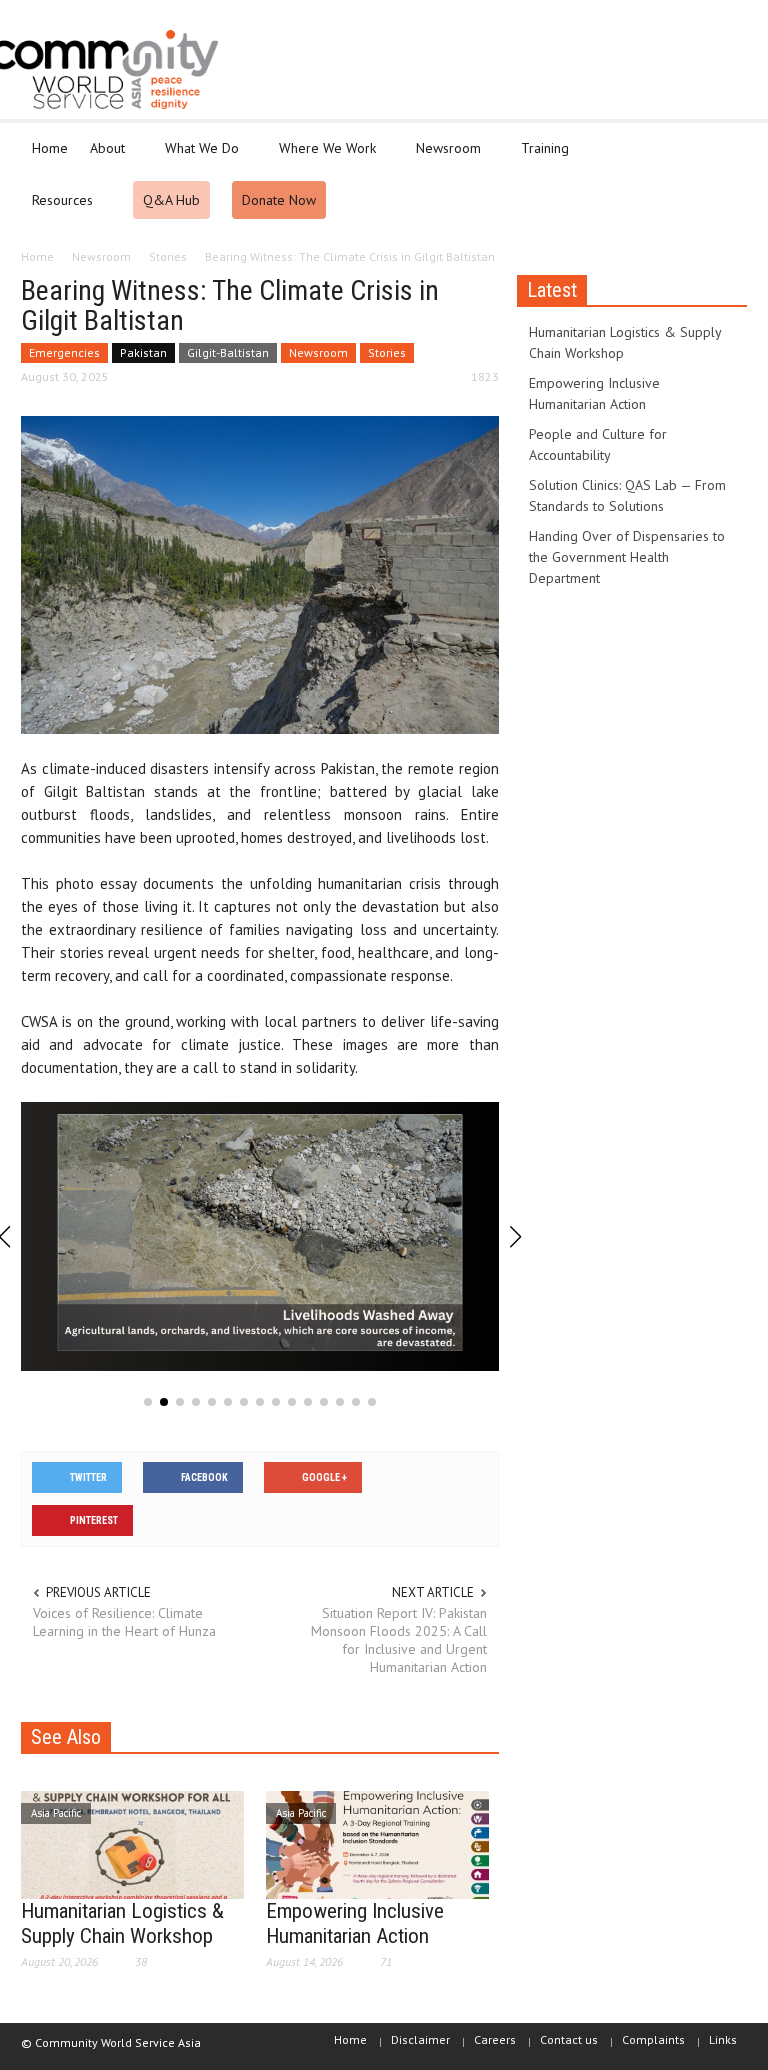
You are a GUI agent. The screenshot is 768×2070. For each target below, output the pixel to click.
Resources (57, 209)
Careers (495, 2039)
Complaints (653, 2039)
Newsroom (443, 157)
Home (50, 148)
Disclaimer (420, 2039)
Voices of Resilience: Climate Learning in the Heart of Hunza (124, 1622)
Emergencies (64, 352)
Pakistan (143, 352)
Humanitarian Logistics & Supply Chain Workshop (122, 1923)
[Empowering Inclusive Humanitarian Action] (377, 1843)
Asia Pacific (56, 1813)
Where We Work (322, 157)
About (102, 157)
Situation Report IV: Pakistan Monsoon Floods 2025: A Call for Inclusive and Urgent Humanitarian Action (399, 1640)
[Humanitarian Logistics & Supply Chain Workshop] (132, 1843)
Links (723, 2039)
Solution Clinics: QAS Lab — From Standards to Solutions (627, 495)
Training (539, 157)
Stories (387, 352)
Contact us (569, 2039)
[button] (727, 147)
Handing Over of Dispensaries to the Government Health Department (627, 557)
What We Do (196, 157)
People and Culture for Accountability (598, 444)
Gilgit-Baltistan (228, 352)
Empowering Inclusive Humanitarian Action (355, 1923)
